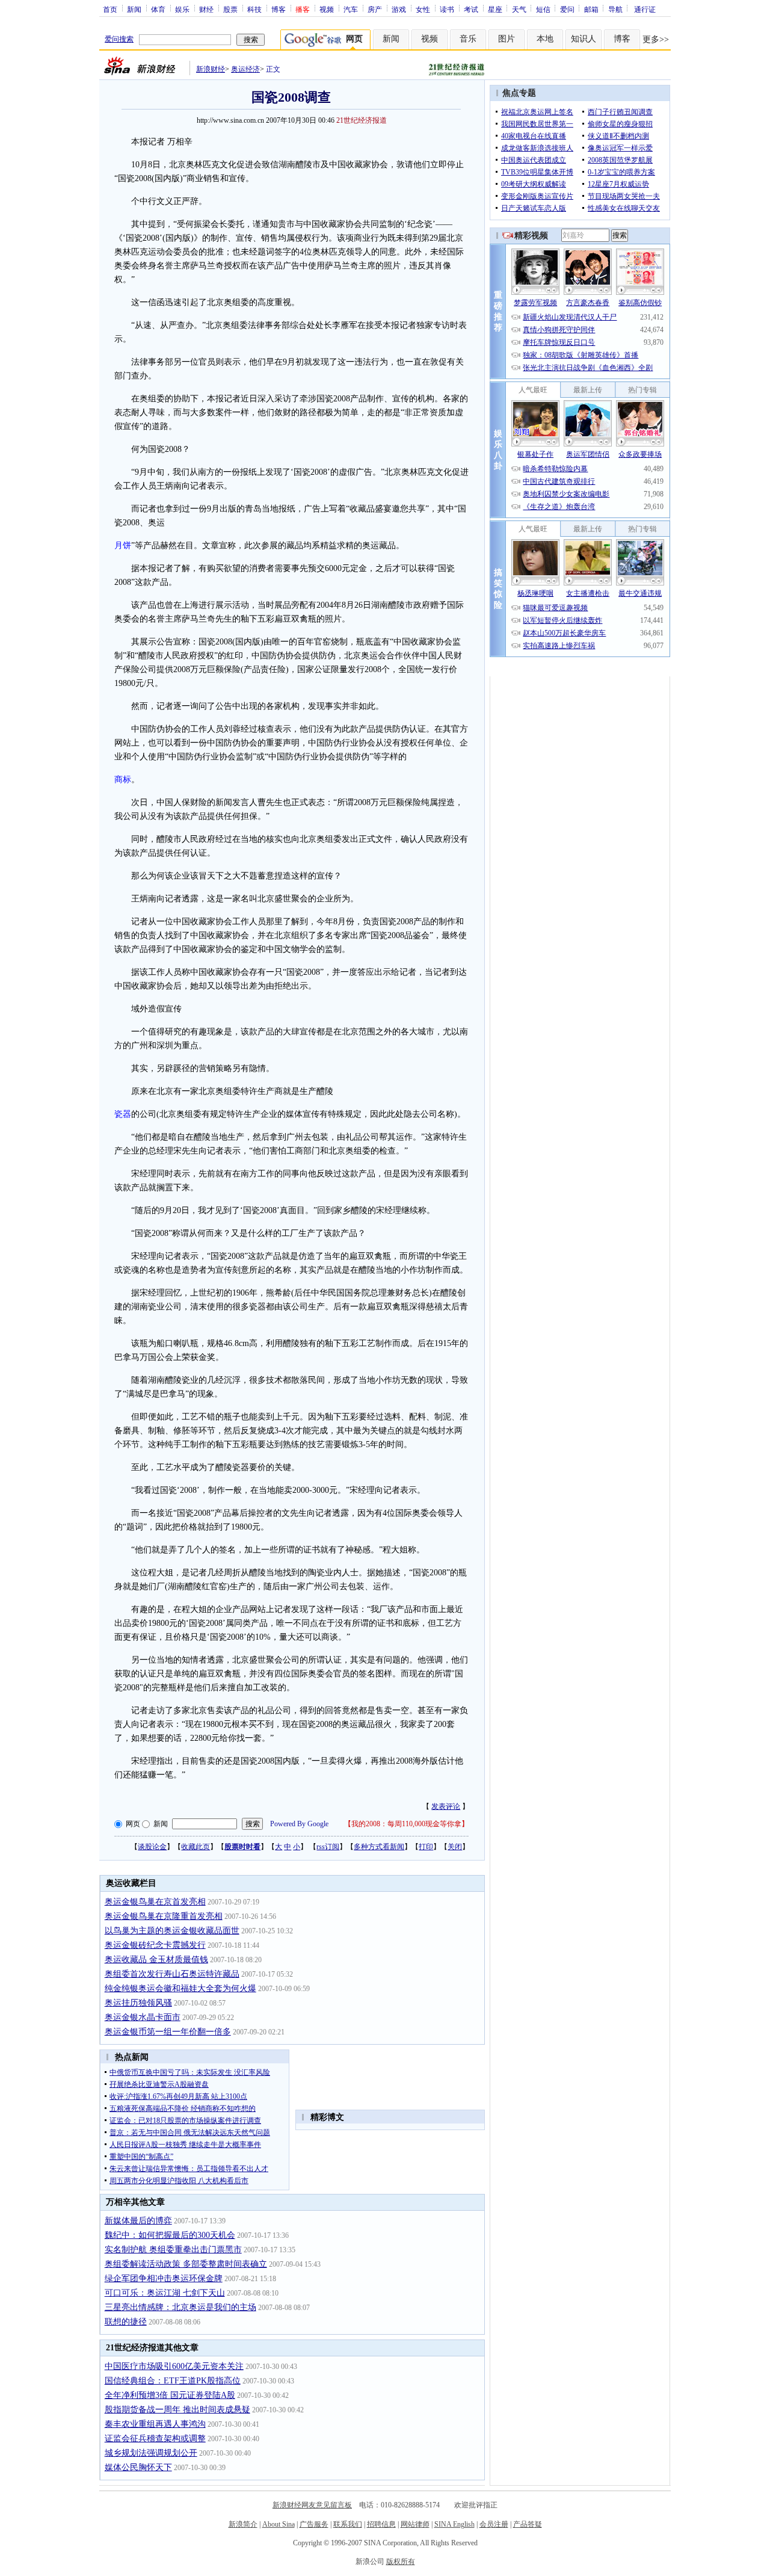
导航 (615, 9)
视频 (327, 9)
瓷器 (123, 1114)
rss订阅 (328, 1847)
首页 (110, 9)
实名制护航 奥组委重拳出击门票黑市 (173, 2250)
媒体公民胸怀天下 (138, 2467)
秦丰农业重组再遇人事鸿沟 (155, 2424)
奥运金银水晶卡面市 (143, 2017)
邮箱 (591, 9)
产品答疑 (528, 2524)
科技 (254, 9)
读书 (447, 9)
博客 (279, 9)
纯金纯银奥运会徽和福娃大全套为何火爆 (180, 1988)
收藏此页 (196, 1847)
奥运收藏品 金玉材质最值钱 (156, 1960)
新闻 (134, 9)
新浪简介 (243, 2524)
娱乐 (182, 9)
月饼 (123, 545)
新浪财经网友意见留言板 (312, 2505)
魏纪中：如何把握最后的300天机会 (170, 2235)
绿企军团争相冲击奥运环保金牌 (164, 2278)
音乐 (468, 39)
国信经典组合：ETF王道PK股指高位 (173, 2381)
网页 (133, 1824)
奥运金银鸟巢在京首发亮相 (155, 1902)
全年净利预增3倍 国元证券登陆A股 (170, 2395)
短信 (543, 9)
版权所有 (401, 2562)
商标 (123, 780)
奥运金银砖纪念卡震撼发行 (155, 1945)
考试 (471, 9)
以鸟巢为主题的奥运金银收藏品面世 (172, 1931)
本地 (545, 39)
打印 (426, 1847)
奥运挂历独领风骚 (138, 2003)
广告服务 (314, 2524)
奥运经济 (245, 69)
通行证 (645, 9)
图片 (507, 39)
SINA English (454, 2524)
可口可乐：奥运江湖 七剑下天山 (165, 2293)
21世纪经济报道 (362, 120)
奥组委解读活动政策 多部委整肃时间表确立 (186, 2264)
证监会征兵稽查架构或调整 (155, 2439)
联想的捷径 (126, 2322)
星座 (495, 9)
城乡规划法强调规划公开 (151, 2453)
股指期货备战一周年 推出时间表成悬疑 (177, 2410)
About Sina (279, 2524)
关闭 (455, 1847)
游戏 (399, 9)
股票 (230, 9)
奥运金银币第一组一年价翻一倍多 (168, 2032)
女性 (423, 9)
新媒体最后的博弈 (138, 2221)
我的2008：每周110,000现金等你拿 (406, 1824)
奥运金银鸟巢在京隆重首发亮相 (164, 1916)
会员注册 (494, 2524)
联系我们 (348, 2524)
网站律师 (415, 2524)
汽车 (351, 9)
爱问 (567, 9)
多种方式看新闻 (379, 1847)
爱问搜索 (119, 39)
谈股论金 (152, 1847)
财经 (206, 9)
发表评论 (446, 1806)
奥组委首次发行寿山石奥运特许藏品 (172, 1974)
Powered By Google (299, 1824)
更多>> (656, 39)
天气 (519, 9)
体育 (158, 9)
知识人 (584, 39)
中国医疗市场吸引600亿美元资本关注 (174, 2366)
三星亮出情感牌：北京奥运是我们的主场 (180, 2307)
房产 (375, 9)
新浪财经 (211, 69)
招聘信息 (381, 2524)
